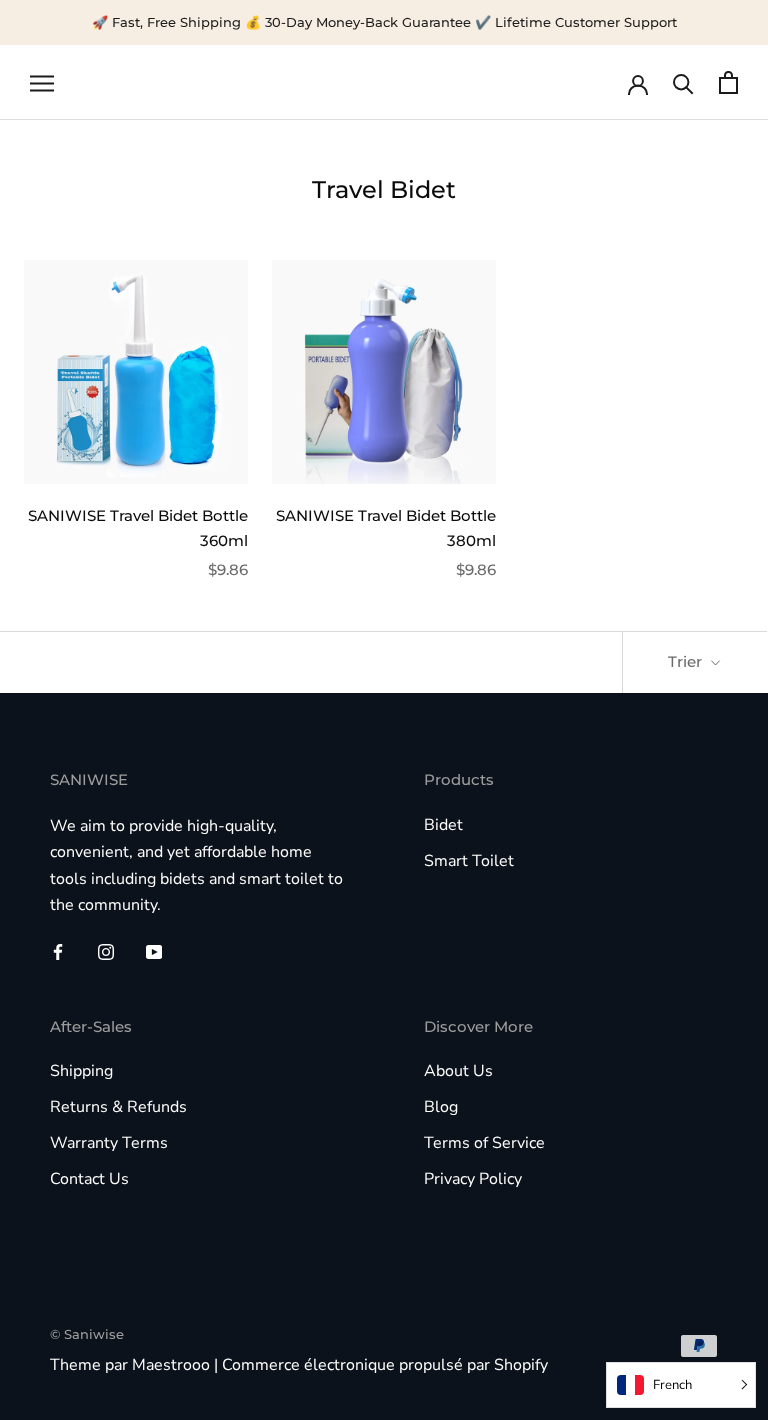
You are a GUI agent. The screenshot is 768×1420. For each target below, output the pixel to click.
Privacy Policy (473, 1179)
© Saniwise (87, 1334)
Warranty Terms (109, 1143)
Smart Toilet (469, 861)
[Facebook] (58, 951)
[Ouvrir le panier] (728, 82)
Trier (687, 661)
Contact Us (89, 1179)
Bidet (443, 825)
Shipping (81, 1071)
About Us (458, 1071)
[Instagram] (106, 951)
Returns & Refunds (118, 1107)
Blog (441, 1107)
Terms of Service (484, 1143)
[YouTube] (154, 951)
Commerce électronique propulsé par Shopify (385, 1365)
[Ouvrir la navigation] (42, 83)
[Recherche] (683, 82)
